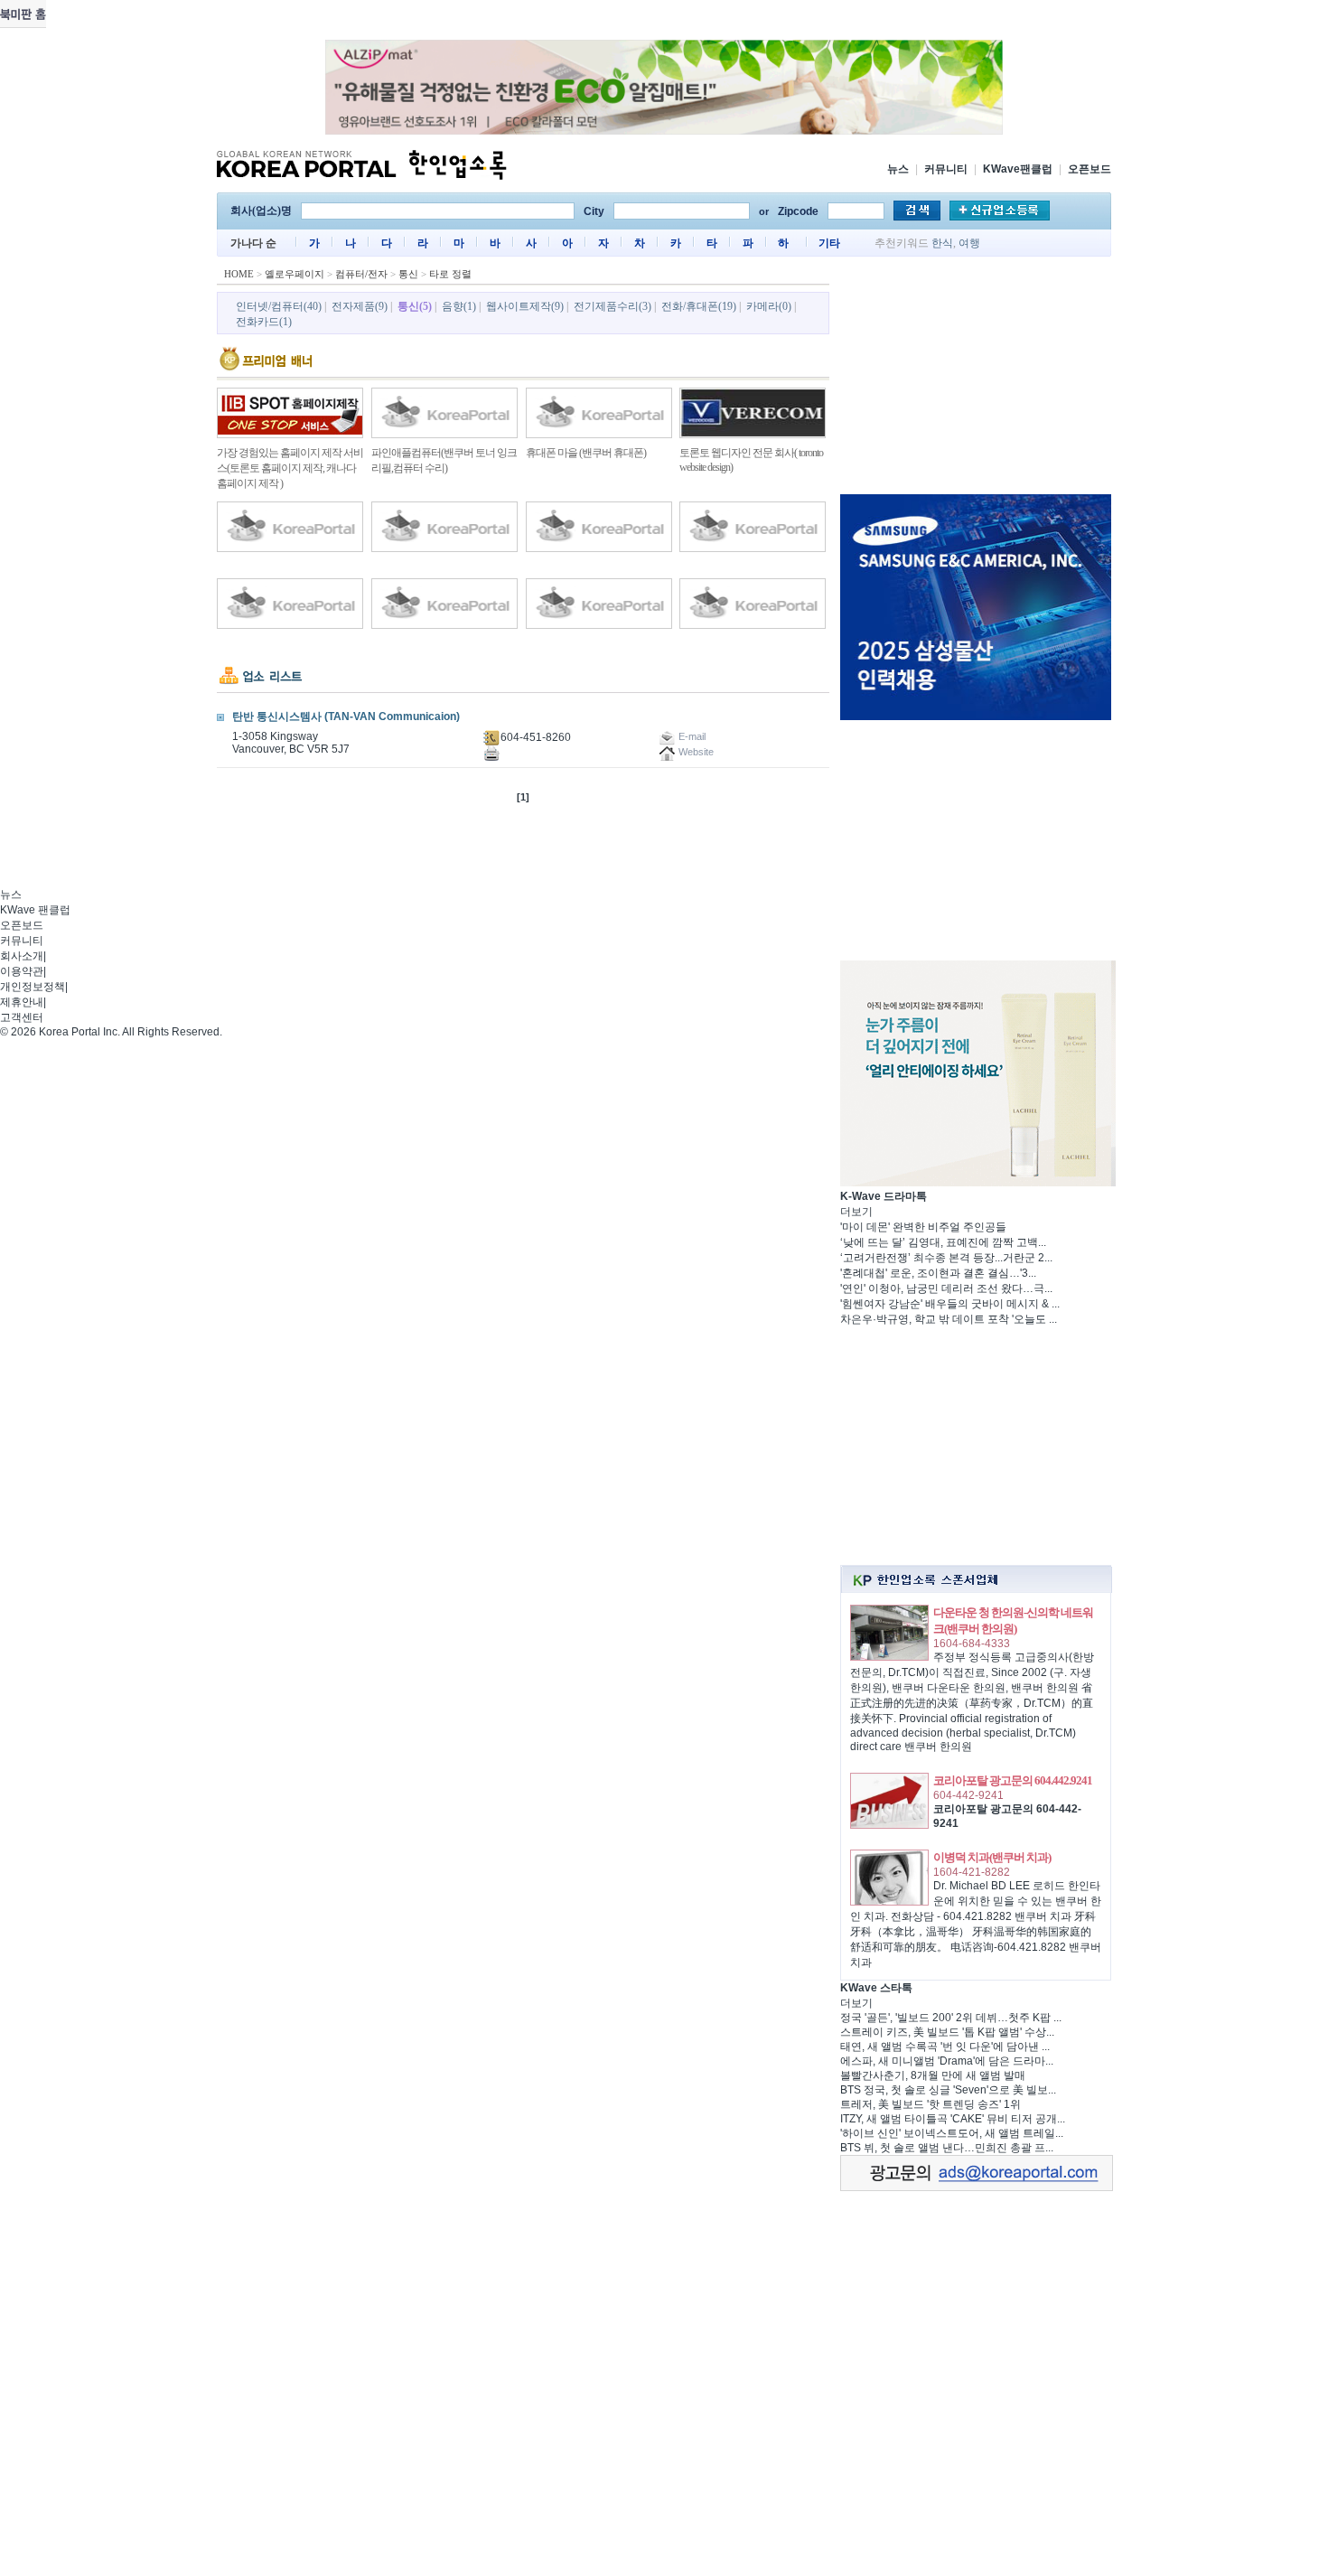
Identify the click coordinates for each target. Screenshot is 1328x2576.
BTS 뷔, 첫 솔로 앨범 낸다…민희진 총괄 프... (947, 2148)
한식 (942, 243)
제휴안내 (22, 1002)
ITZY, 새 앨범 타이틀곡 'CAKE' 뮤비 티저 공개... (953, 2119)
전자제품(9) (360, 306)
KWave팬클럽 (1018, 169)
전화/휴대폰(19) (699, 306)
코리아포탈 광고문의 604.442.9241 (1013, 1780)
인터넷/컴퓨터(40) (279, 306)
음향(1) (459, 306)
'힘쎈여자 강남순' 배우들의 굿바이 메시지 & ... (950, 1304)
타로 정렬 (450, 274)
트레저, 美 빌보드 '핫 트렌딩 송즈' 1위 (931, 2104)
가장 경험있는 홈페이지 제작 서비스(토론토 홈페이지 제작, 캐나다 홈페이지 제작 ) (290, 468)
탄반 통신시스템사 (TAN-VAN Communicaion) (346, 717)
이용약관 (22, 971)
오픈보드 (1090, 169)
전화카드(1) (264, 322)
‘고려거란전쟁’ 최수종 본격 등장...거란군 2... (946, 1258)
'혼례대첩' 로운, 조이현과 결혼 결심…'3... (938, 1273)
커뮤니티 (946, 169)
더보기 (856, 1212)
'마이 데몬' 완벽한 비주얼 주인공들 (923, 1227)
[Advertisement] (976, 379)
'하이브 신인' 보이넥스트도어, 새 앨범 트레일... (952, 2133)
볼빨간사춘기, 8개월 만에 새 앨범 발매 (933, 2075)
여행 (969, 243)
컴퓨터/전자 (361, 274)
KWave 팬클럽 (35, 910)
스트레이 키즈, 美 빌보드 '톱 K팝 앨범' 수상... (947, 2032)
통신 (408, 274)
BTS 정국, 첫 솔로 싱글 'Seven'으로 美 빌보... (948, 2090)
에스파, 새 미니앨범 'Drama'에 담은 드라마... (947, 2061)
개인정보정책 (33, 987)
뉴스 (898, 169)
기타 (829, 243)
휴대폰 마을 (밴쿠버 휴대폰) (586, 453)
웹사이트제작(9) (525, 306)
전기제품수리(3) (613, 306)
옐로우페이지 (295, 274)
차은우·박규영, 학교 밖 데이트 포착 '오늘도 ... (949, 1319)
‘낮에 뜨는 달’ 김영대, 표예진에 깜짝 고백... (943, 1242)
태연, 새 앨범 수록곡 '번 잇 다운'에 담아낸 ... (945, 2047)
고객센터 (22, 1017)
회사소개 (22, 956)
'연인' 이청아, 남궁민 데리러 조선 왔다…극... (946, 1288)
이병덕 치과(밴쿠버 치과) (992, 1857)
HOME (239, 274)
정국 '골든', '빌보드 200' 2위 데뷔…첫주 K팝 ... (951, 2018)
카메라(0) (769, 306)
